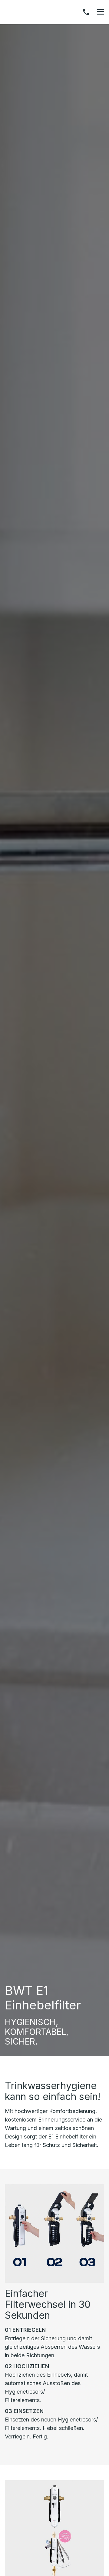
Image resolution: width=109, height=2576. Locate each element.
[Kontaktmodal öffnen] (86, 12)
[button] (101, 12)
